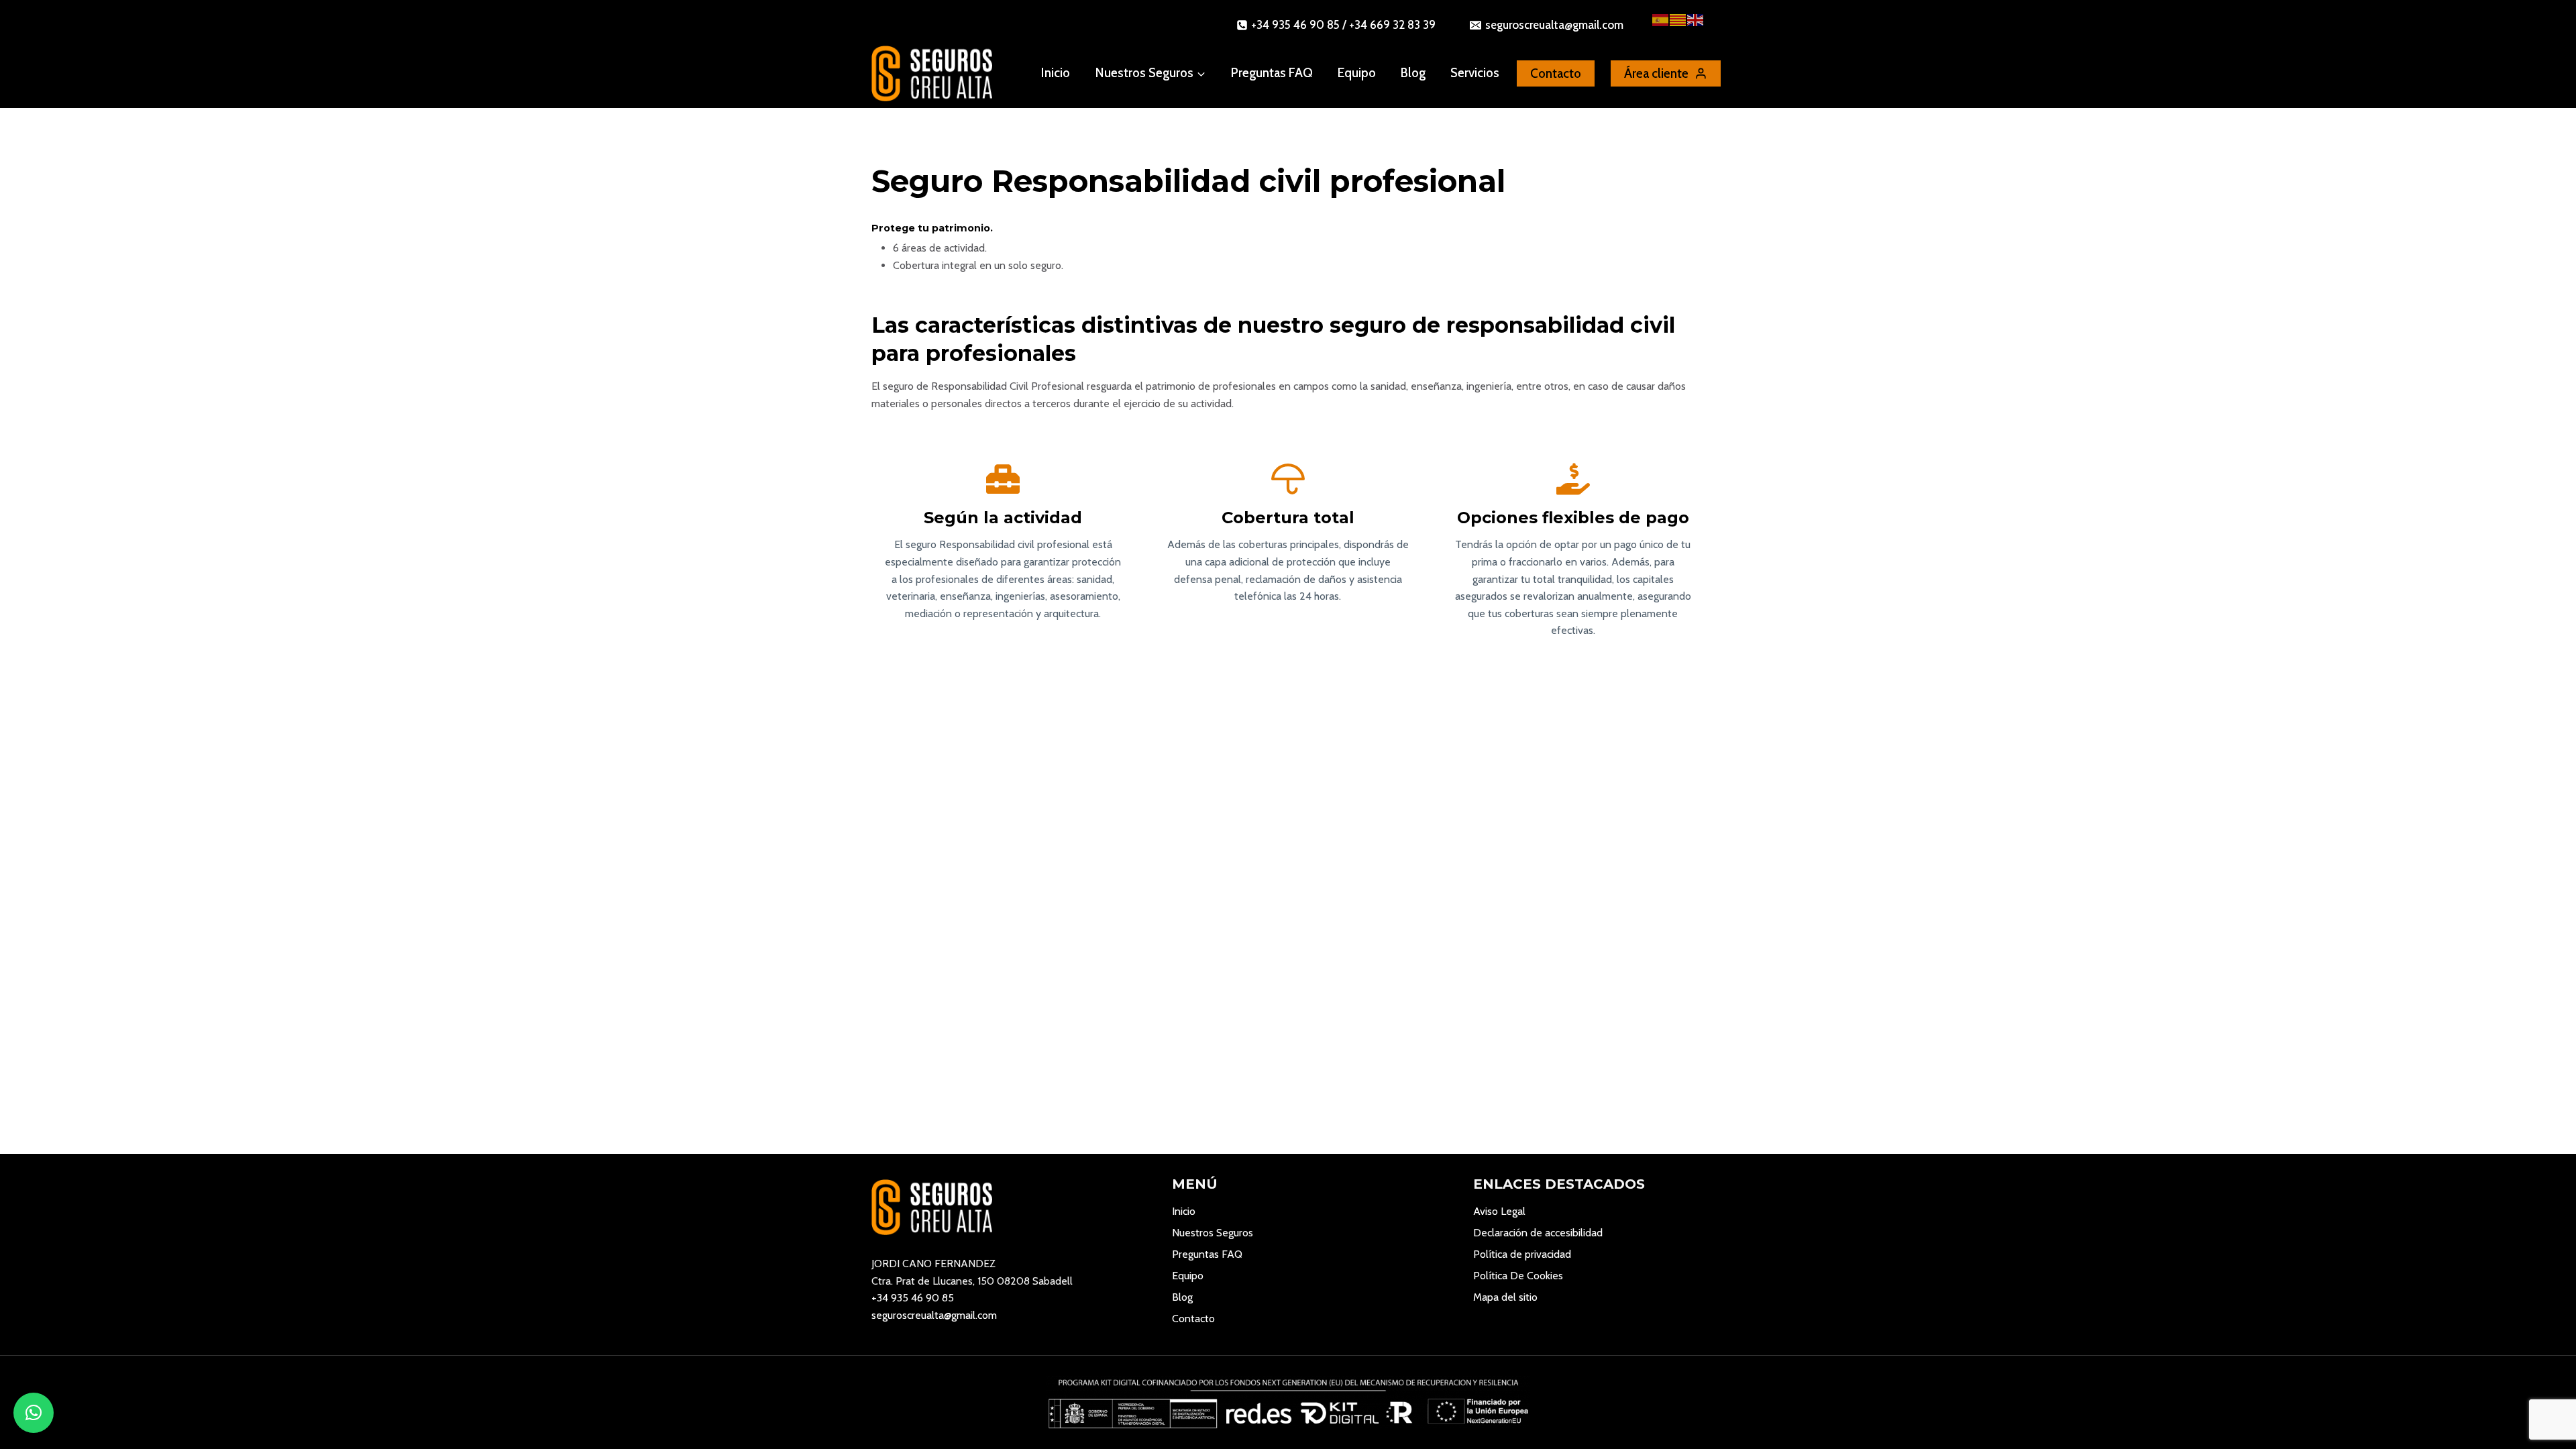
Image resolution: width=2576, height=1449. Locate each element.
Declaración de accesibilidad (1538, 1233)
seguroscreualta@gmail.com (934, 1315)
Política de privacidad (1522, 1254)
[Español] (1661, 19)
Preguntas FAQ (1272, 73)
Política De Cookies (1518, 1276)
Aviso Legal (1499, 1211)
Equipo (1357, 73)
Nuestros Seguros (1213, 1233)
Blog (1413, 73)
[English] (1696, 19)
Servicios (1475, 73)
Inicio (1056, 73)
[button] (34, 1413)
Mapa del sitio (1505, 1297)
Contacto (1193, 1319)
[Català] (1678, 19)
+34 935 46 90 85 (913, 1298)
